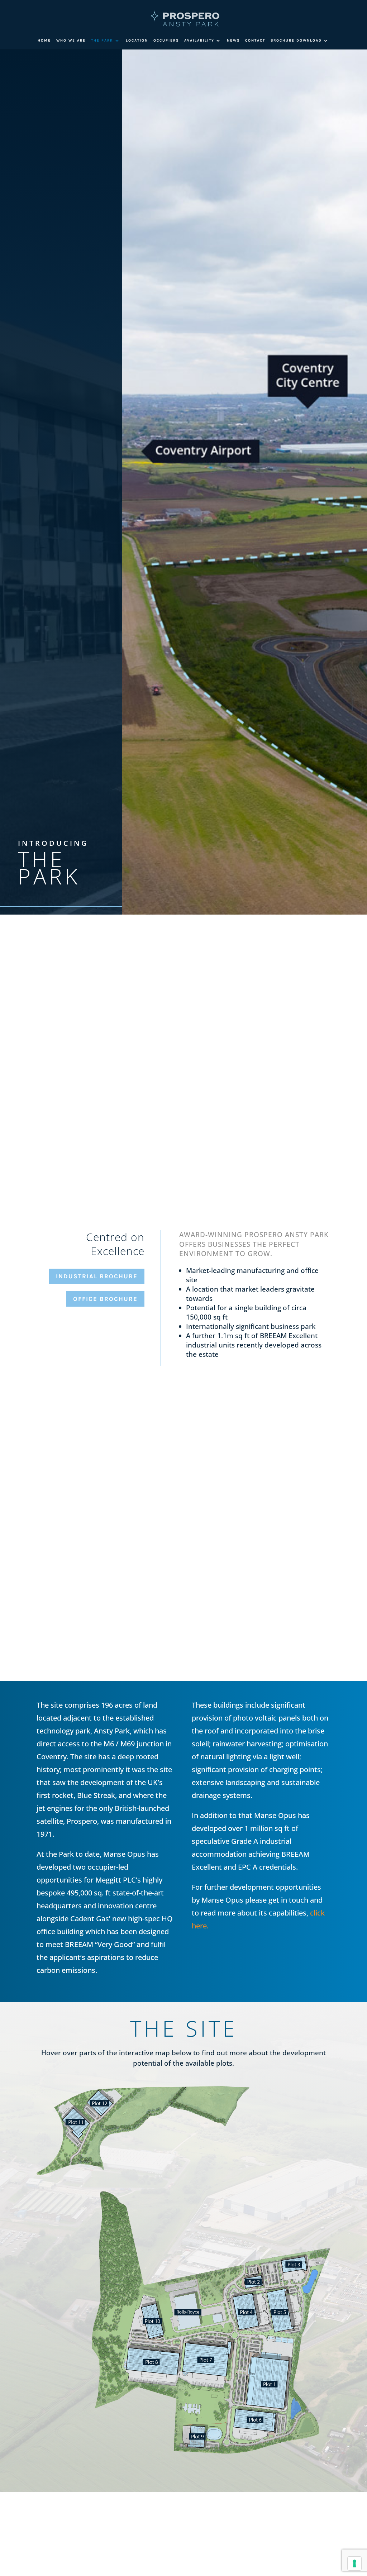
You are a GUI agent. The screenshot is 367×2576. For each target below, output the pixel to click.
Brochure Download (296, 40)
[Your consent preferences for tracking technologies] (354, 2563)
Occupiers (166, 40)
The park (102, 40)
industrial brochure (97, 1276)
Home (44, 40)
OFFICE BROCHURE (105, 1299)
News (233, 40)
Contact (255, 40)
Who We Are (71, 40)
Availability (199, 40)
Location (137, 40)
